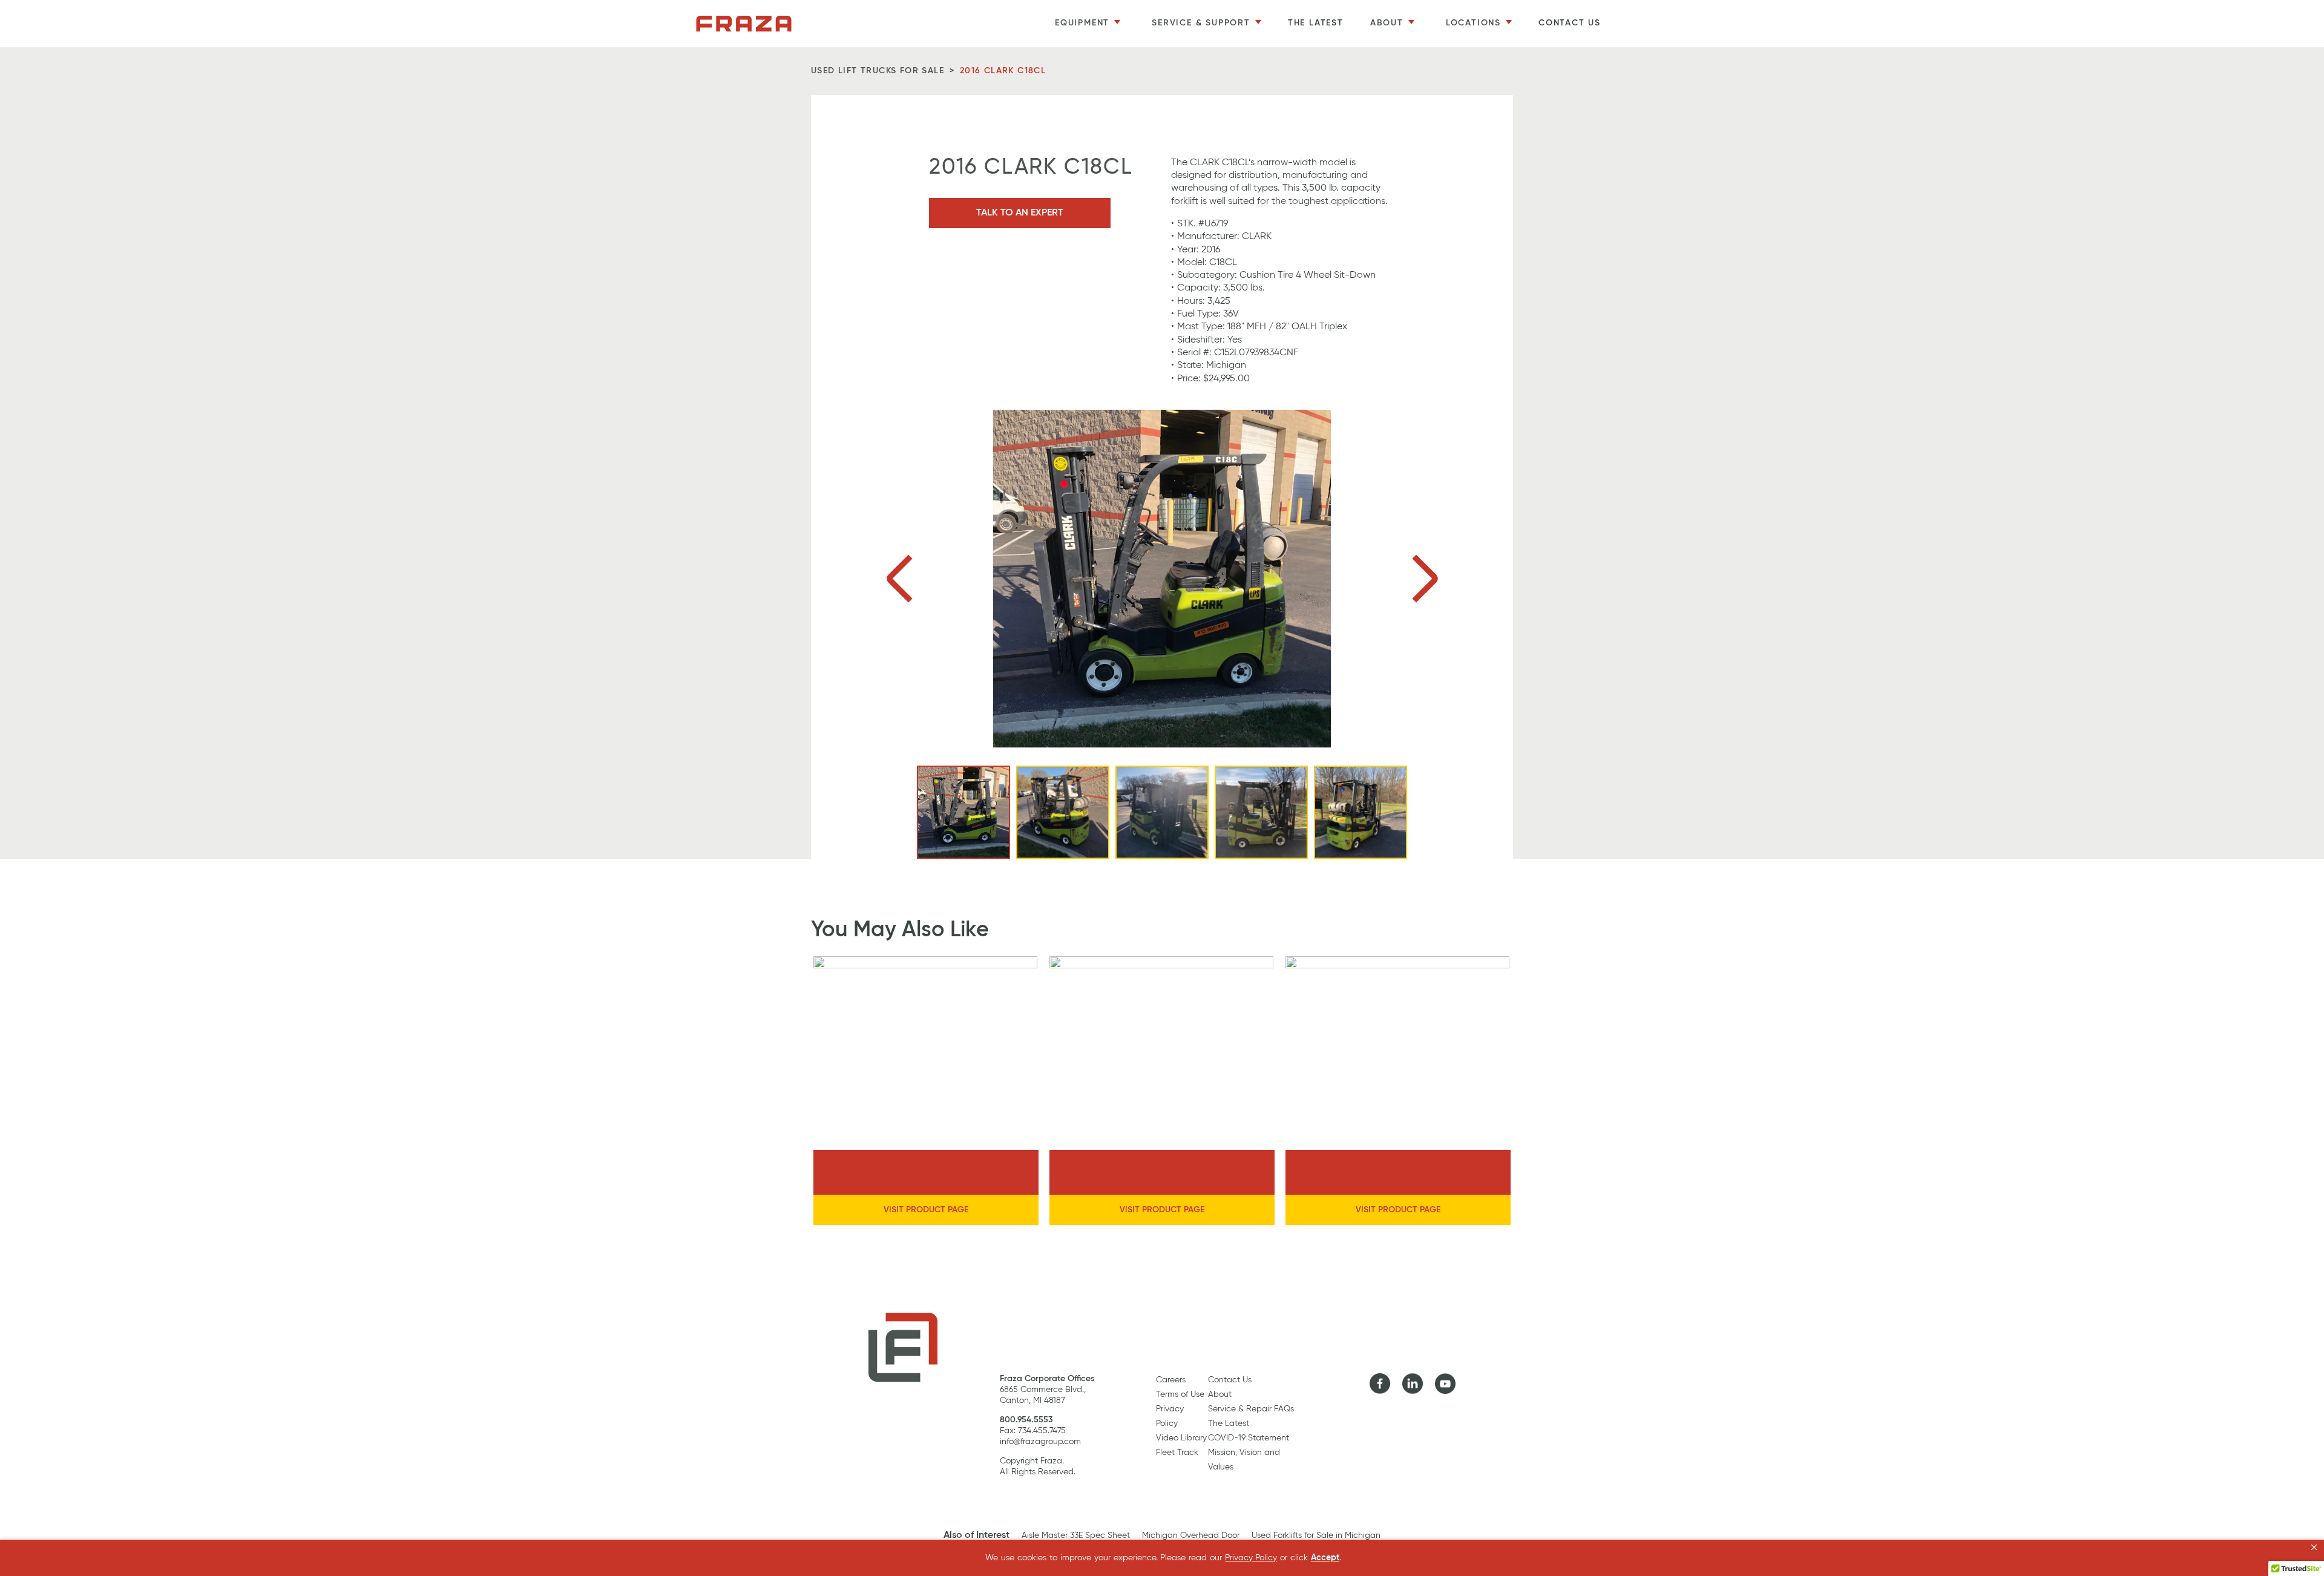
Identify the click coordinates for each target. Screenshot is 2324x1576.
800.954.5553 (1026, 1420)
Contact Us (1570, 23)
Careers (1171, 1380)
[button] (2314, 1548)
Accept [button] (1325, 1558)
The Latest (1316, 23)
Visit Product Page (926, 1210)
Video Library (1181, 1438)
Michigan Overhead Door (1191, 1535)
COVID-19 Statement (1249, 1438)
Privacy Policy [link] (1251, 1558)
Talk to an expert (1020, 213)
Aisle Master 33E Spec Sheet (1076, 1535)
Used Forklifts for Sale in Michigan (1316, 1535)
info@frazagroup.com (1040, 1442)
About (1220, 1394)
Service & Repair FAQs (1251, 1409)
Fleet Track (1177, 1453)
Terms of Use (1180, 1394)
